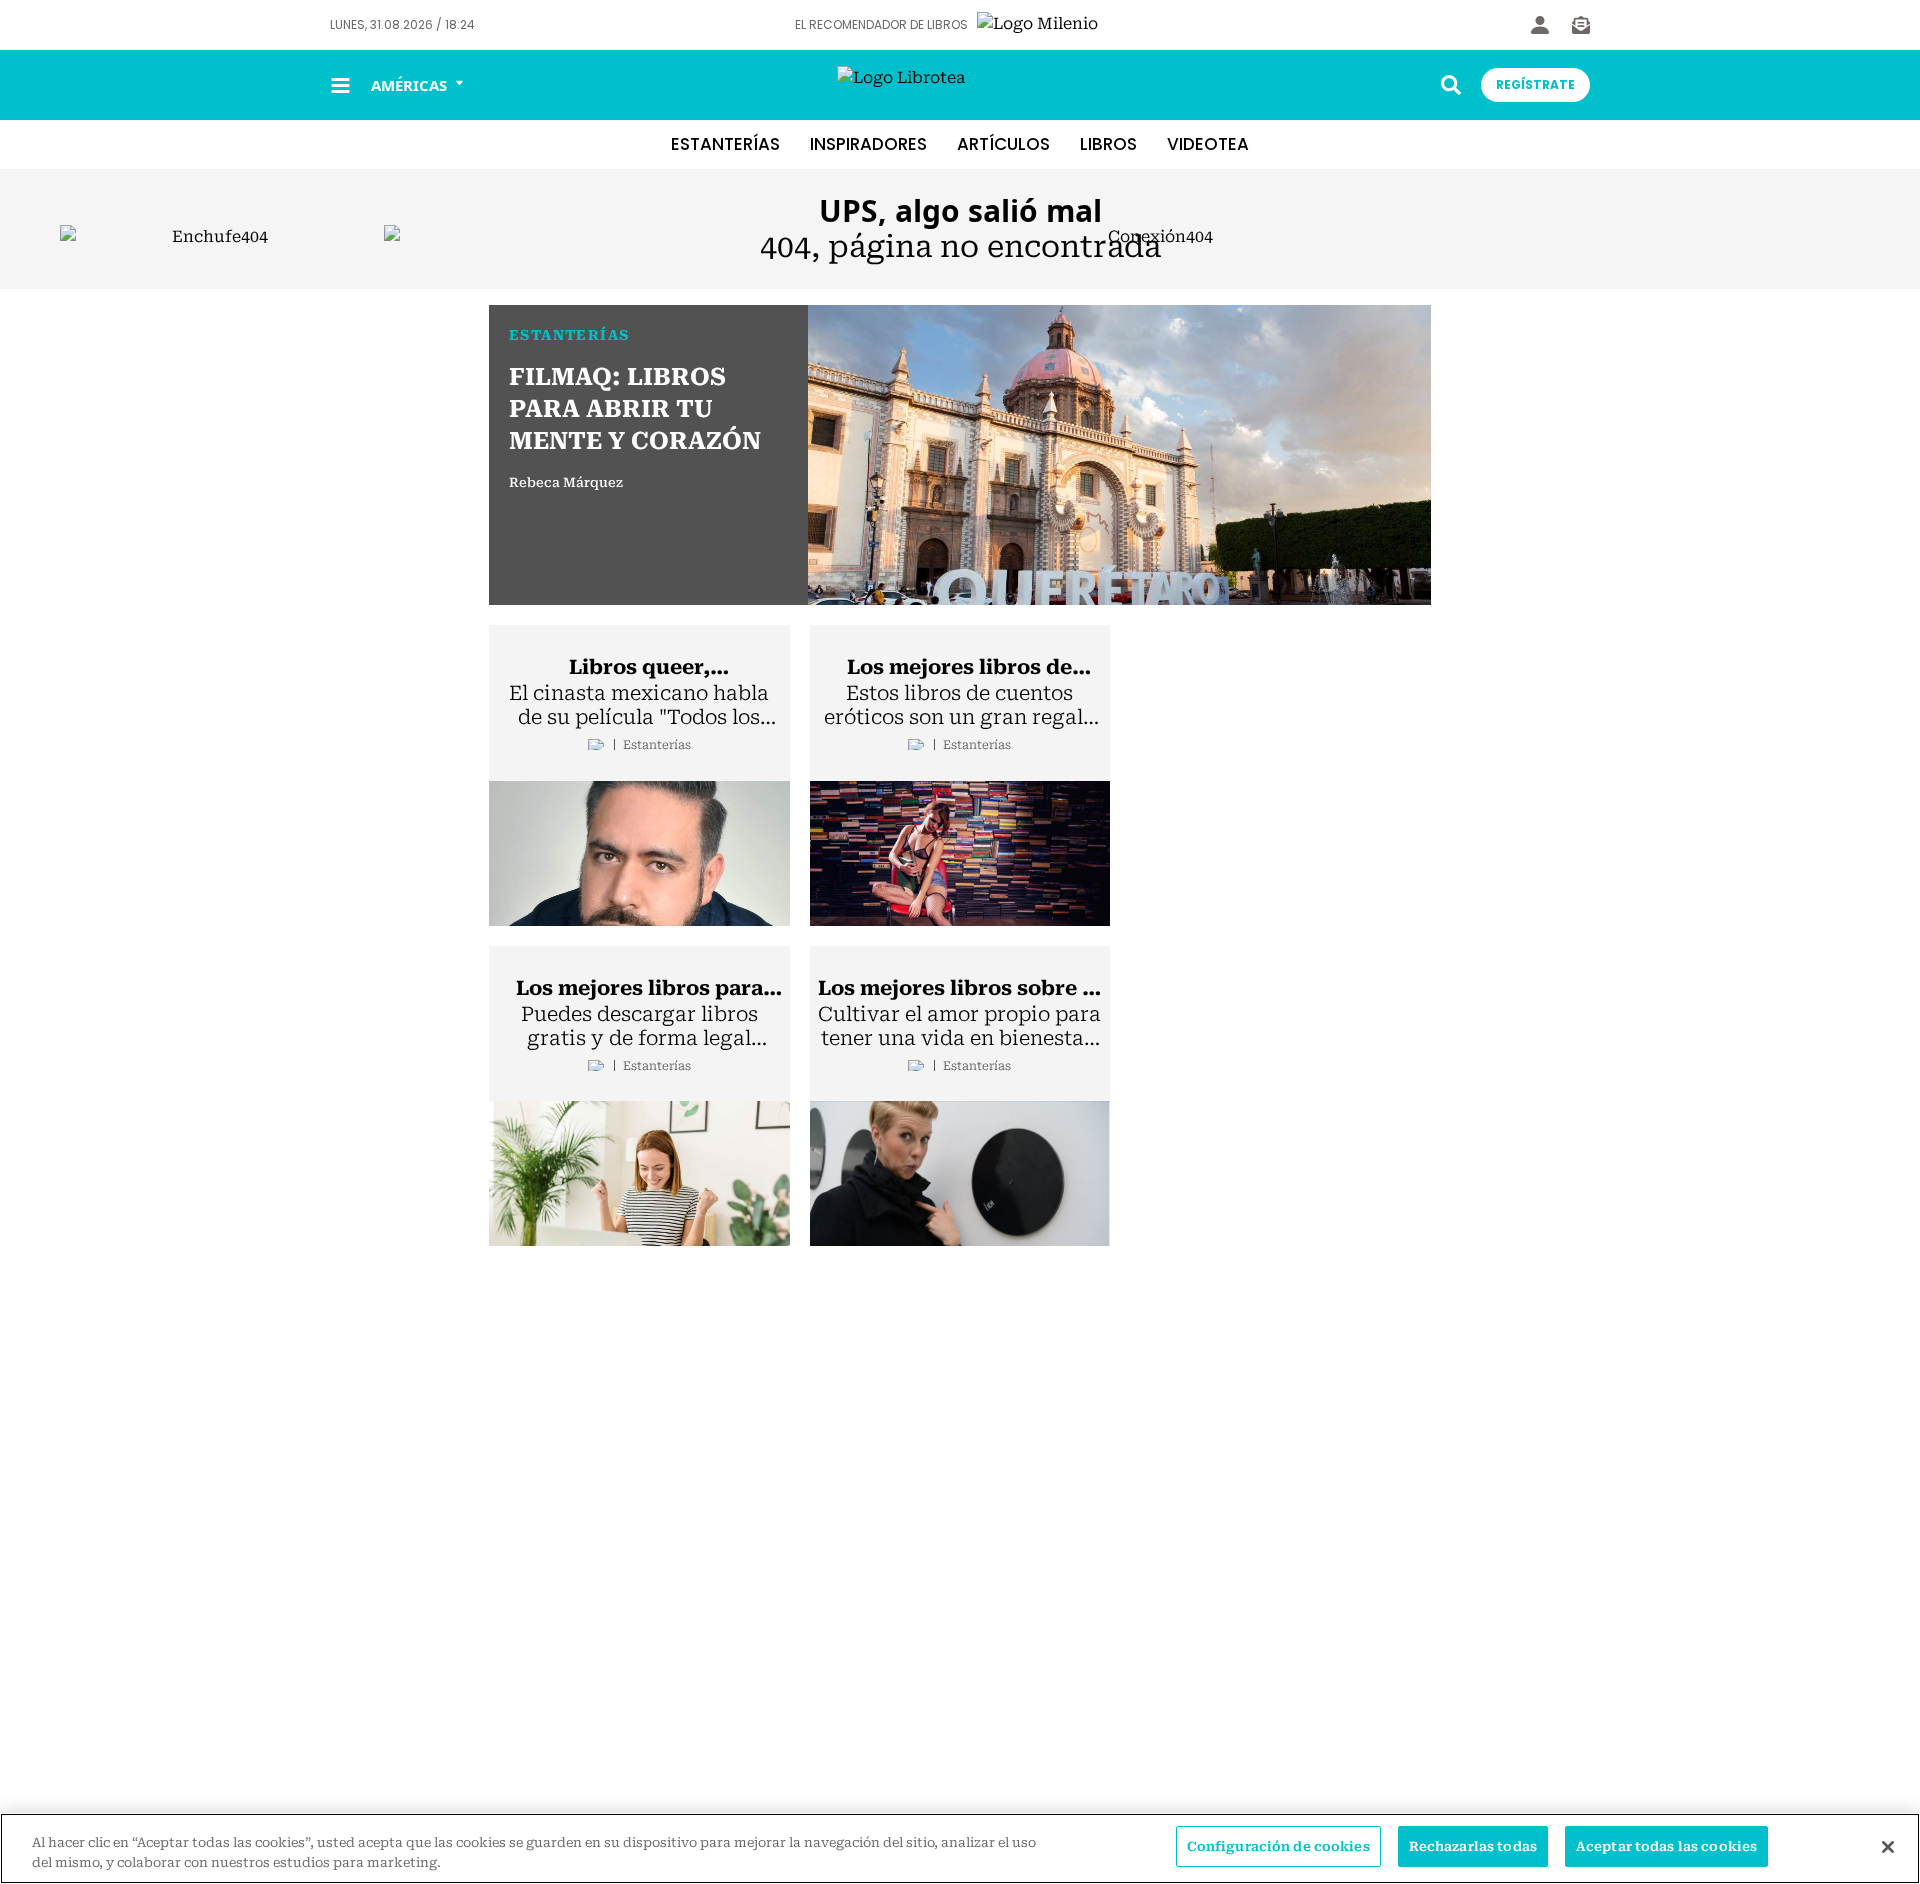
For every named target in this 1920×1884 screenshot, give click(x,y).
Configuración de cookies (1278, 1846)
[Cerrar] (1888, 1847)
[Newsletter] (1581, 25)
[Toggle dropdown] (1451, 85)
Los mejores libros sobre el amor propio (959, 989)
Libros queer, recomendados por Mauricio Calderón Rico (639, 668)
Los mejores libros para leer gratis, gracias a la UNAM (639, 989)
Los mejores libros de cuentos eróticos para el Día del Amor (960, 668)
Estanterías (725, 144)
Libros (1108, 144)
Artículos (1003, 144)
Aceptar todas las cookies (1666, 1846)
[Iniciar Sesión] (1540, 25)
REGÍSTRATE (1535, 84)
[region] (960, 1848)
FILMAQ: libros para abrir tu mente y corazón (635, 409)
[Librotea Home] (960, 85)
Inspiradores (868, 144)
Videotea (1208, 144)
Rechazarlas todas (1473, 1846)
